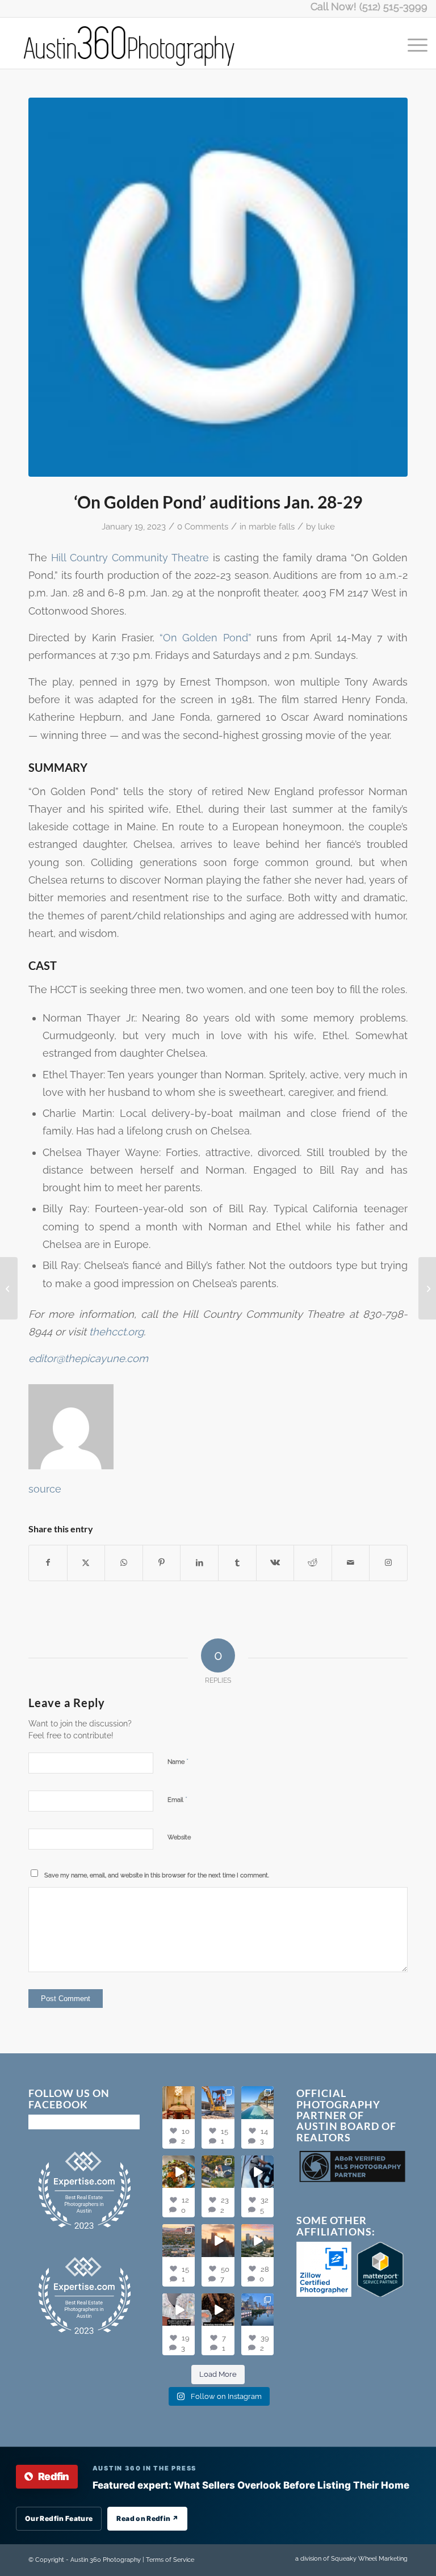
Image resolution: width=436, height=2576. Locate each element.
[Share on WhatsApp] (124, 1563)
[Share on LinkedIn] (199, 1563)
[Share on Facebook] (48, 1563)
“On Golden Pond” (206, 638)
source (45, 1489)
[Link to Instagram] (388, 1563)
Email (177, 1799)
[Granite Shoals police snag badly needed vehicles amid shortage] (9, 1288)
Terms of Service (170, 2560)
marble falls (272, 526)
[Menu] (412, 43)
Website (179, 1837)
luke (326, 526)
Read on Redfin (147, 2518)
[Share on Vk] (275, 1563)
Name (178, 1761)
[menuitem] (412, 43)
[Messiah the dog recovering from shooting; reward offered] (427, 1288)
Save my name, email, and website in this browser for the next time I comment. (157, 1875)
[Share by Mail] (351, 1563)
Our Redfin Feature (59, 2518)
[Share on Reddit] (313, 1563)
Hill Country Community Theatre (130, 558)
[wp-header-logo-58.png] (218, 287)
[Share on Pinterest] (162, 1563)
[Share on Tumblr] (237, 1563)
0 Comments (203, 526)
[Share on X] (86, 1563)
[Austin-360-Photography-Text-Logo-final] (130, 43)
